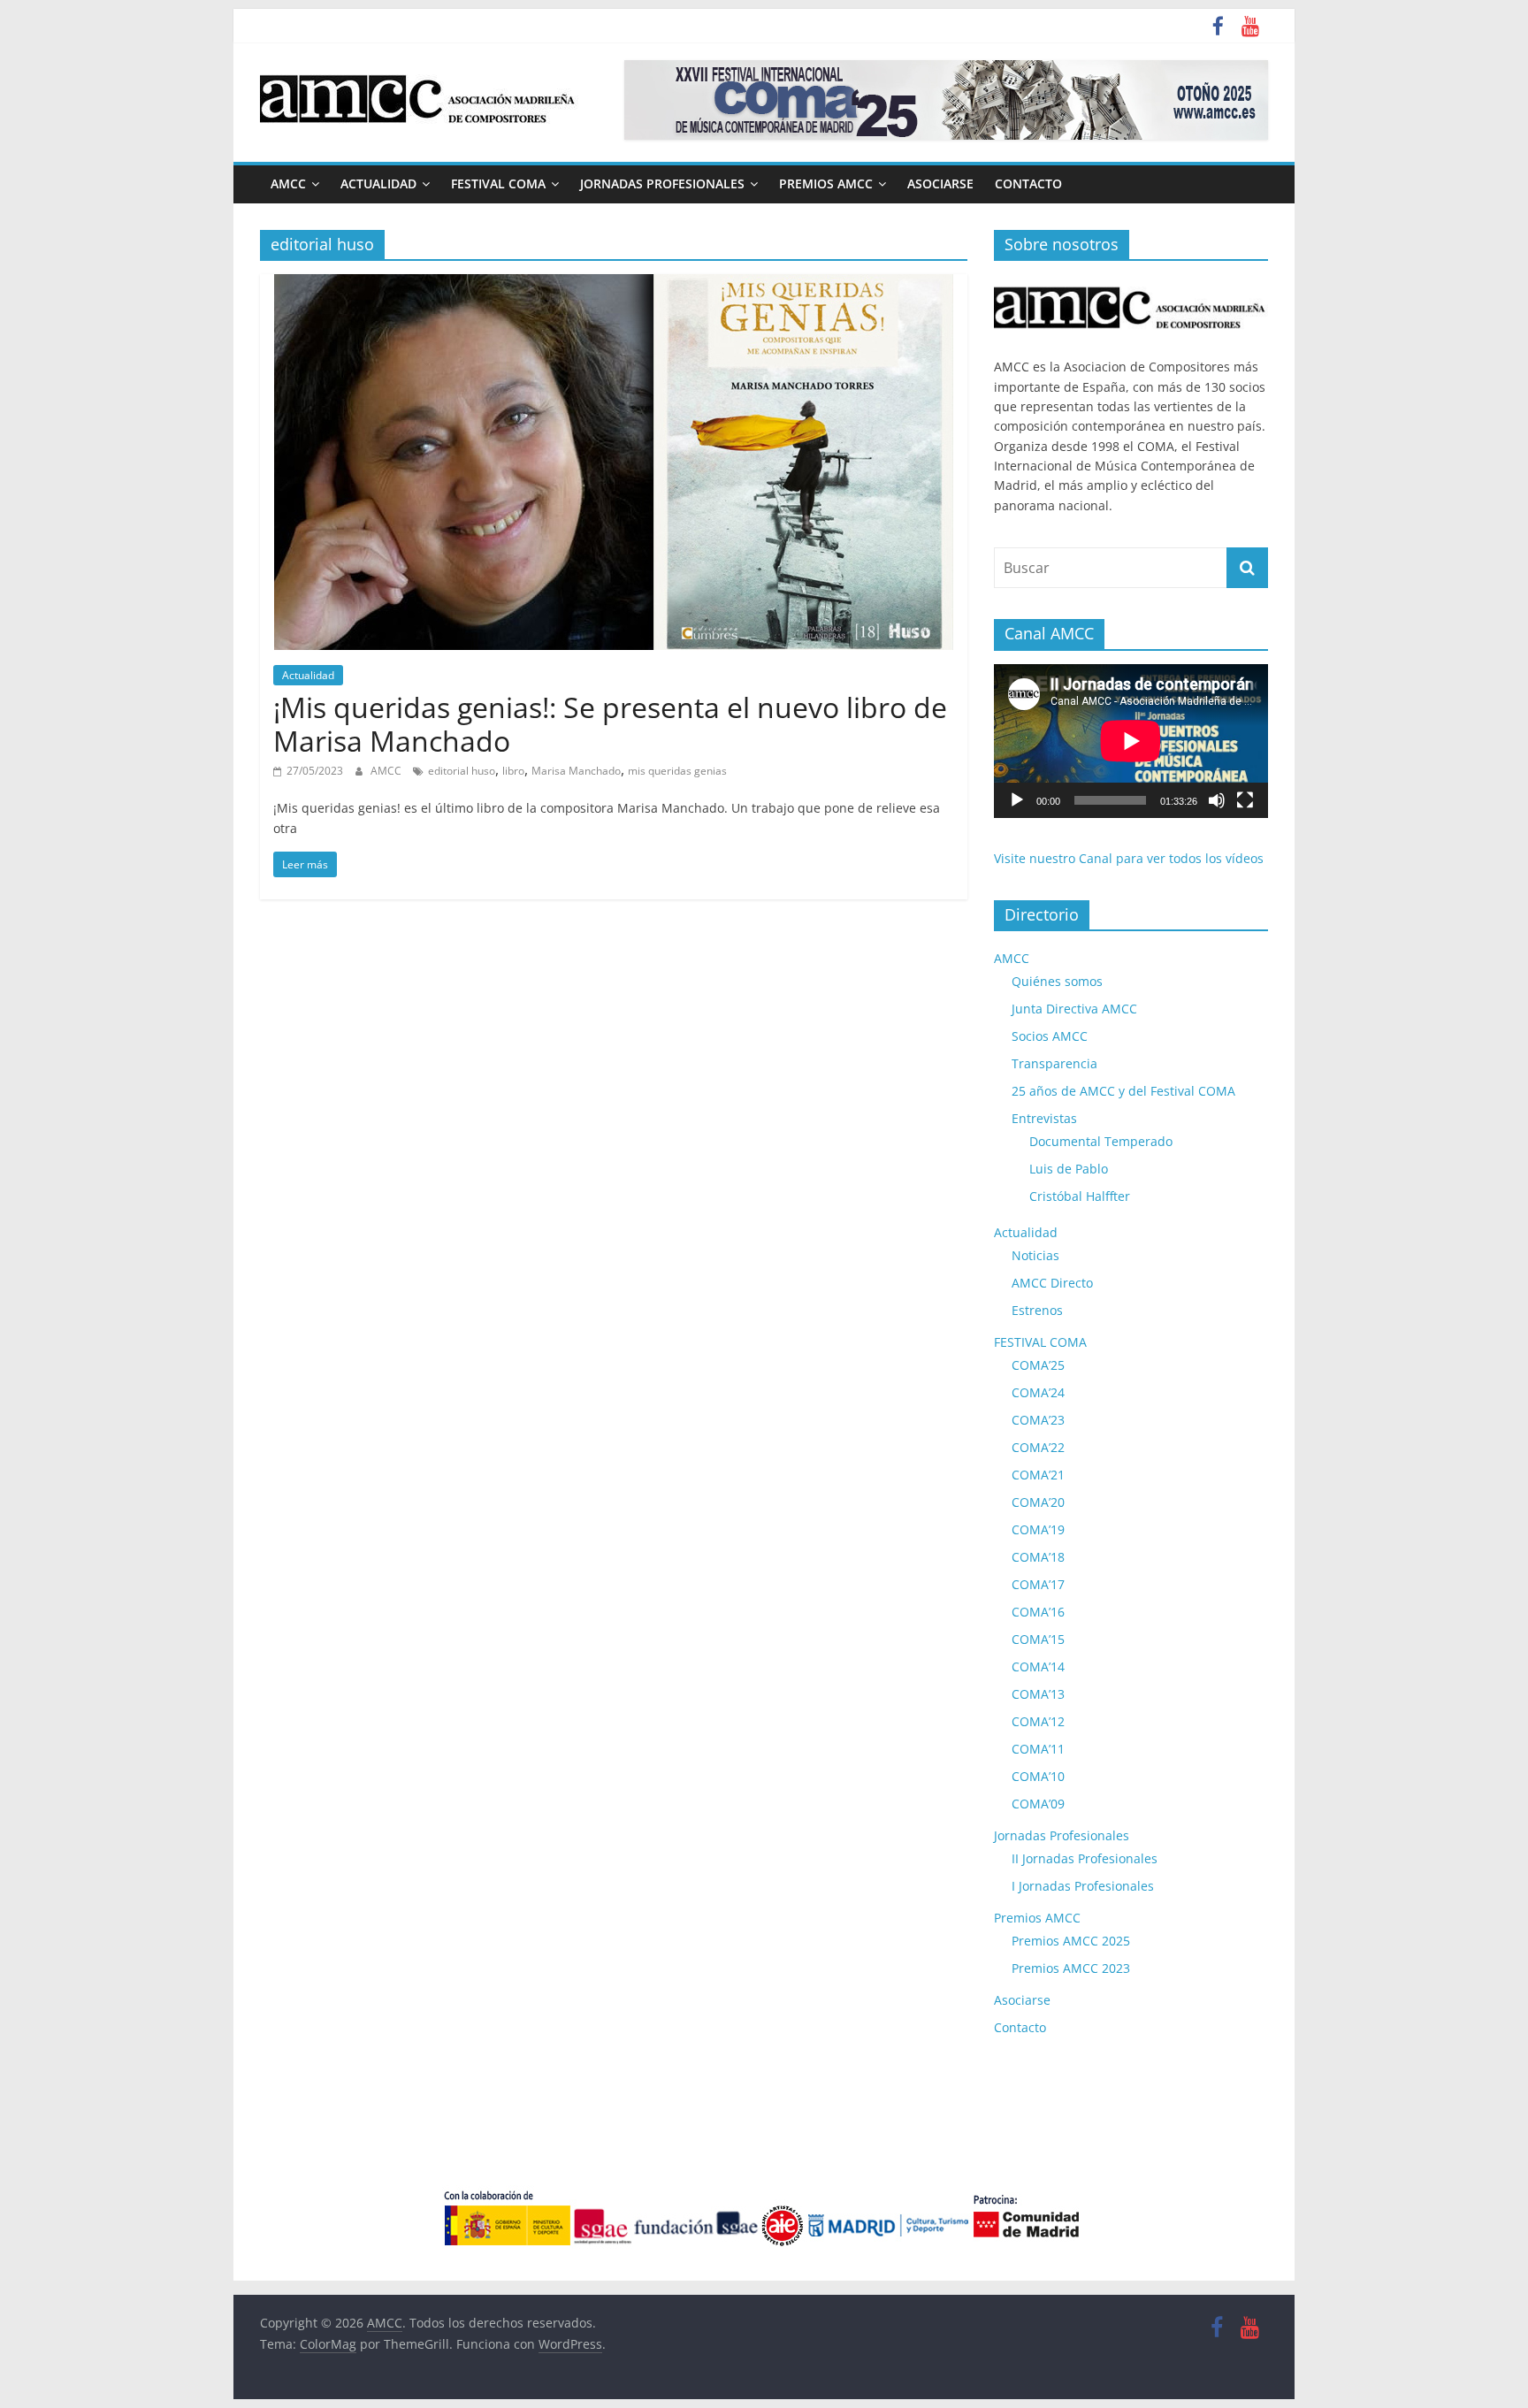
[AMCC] (1131, 283)
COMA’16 (1038, 1612)
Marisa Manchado (576, 771)
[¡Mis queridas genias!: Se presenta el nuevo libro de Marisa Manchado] (614, 285)
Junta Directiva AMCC (1074, 1009)
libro (513, 771)
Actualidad (378, 183)
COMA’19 (1038, 1529)
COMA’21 (1038, 1475)
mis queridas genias (677, 771)
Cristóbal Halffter (1080, 1196)
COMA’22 (1038, 1447)
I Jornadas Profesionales (1083, 1886)
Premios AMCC (826, 183)
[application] (1131, 741)
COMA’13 (1038, 1694)
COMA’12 (1038, 1721)
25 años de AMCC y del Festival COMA (1123, 1091)
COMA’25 (1038, 1365)
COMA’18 (1038, 1557)
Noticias (1035, 1255)
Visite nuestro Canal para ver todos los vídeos (1129, 858)
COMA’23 (1038, 1420)
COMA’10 (1038, 1776)
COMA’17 (1038, 1584)
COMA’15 (1038, 1639)
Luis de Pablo (1069, 1169)
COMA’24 (1038, 1392)
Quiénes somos (1057, 981)
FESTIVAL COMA (498, 183)
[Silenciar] (1217, 800)
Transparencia (1054, 1063)
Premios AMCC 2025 (1071, 1941)
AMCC (288, 183)
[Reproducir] (1017, 800)
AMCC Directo (1052, 1283)
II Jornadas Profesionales (1085, 1858)
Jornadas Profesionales (662, 183)
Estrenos (1037, 1310)
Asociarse (940, 183)
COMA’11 (1038, 1749)
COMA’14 (1038, 1666)
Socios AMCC (1050, 1036)
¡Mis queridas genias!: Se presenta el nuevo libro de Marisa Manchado (610, 724)
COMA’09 (1038, 1804)
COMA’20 (1038, 1502)
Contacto (1028, 183)
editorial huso (462, 771)
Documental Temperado (1101, 1141)
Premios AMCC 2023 (1071, 1968)
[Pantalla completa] (1245, 800)
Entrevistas (1044, 1118)
